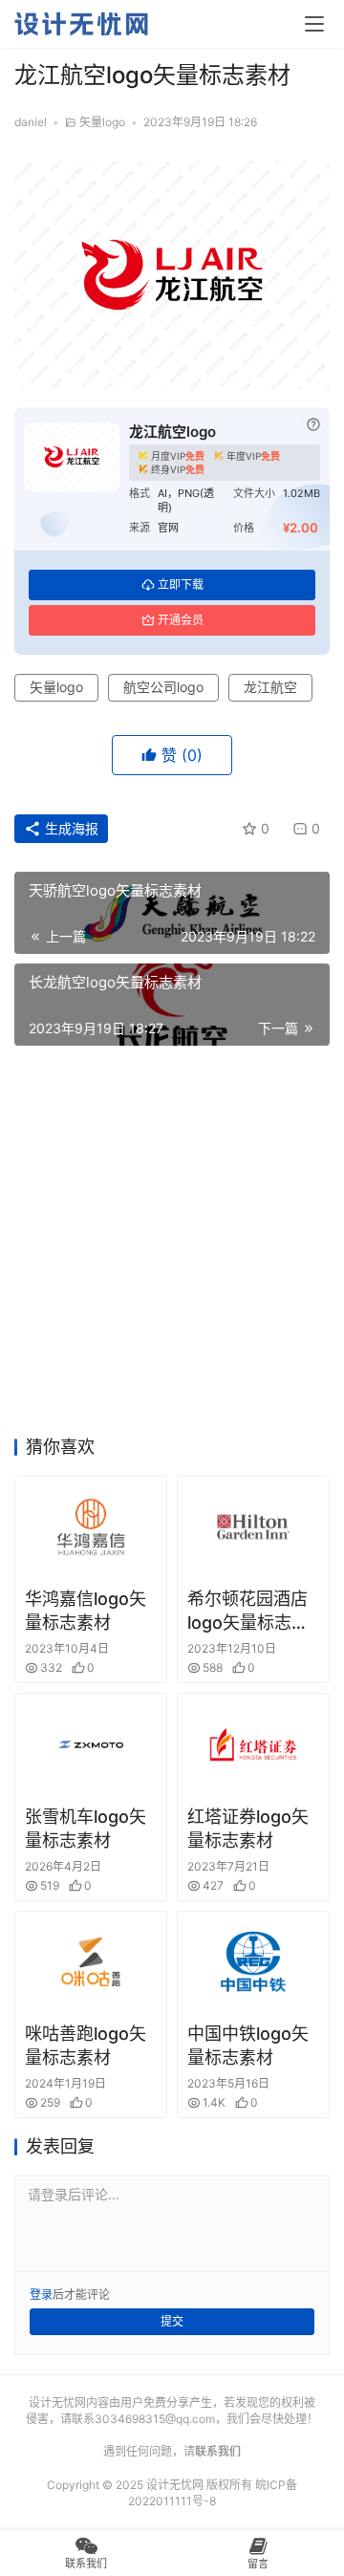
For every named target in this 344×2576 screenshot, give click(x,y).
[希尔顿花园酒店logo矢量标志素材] (253, 1527)
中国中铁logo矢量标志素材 (248, 2046)
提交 (172, 2321)
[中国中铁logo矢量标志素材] (253, 1962)
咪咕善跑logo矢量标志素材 (86, 2046)
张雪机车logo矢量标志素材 (86, 1829)
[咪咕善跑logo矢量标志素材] (91, 1962)
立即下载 (181, 584)
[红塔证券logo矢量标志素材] (253, 1744)
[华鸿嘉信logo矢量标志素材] (91, 1527)
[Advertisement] (172, 1246)
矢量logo (102, 122)
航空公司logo (163, 687)
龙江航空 (270, 687)
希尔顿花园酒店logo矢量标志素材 (248, 1612)
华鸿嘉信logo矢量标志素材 (86, 1611)
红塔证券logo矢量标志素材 (248, 1829)
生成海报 (70, 828)
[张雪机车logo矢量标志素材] (91, 1744)
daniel (31, 122)
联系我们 (218, 2451)
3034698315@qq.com (155, 2419)
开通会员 (181, 620)
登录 (41, 2295)
